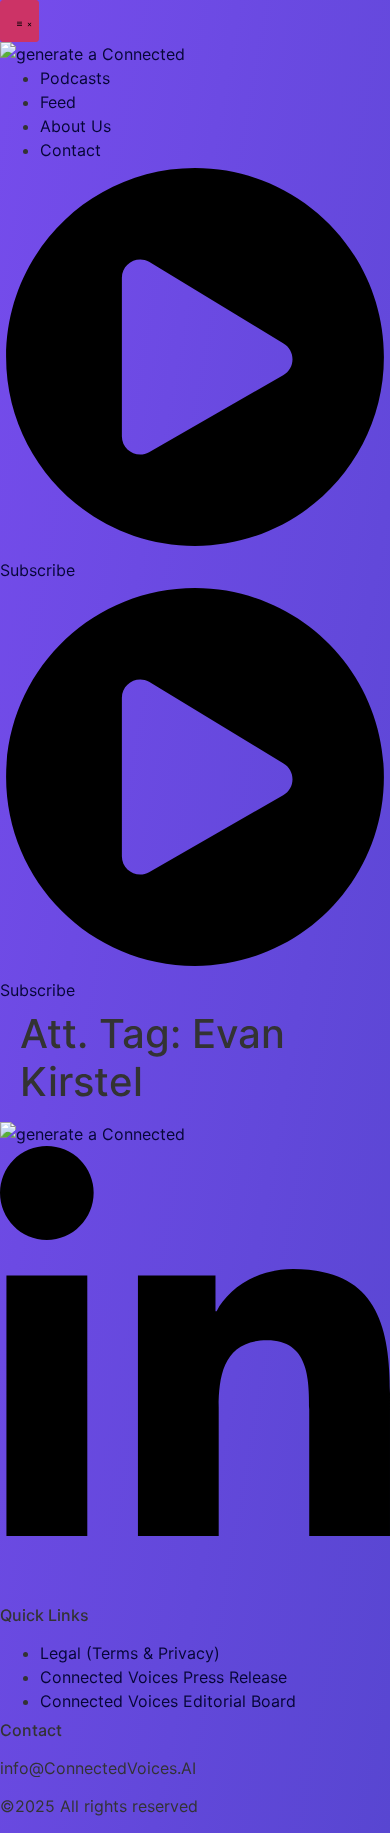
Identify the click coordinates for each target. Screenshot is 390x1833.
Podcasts (75, 78)
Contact (70, 150)
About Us (75, 126)
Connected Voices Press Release (163, 1677)
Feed (58, 102)
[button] (19, 21)
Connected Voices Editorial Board (168, 1701)
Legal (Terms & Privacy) (130, 1653)
